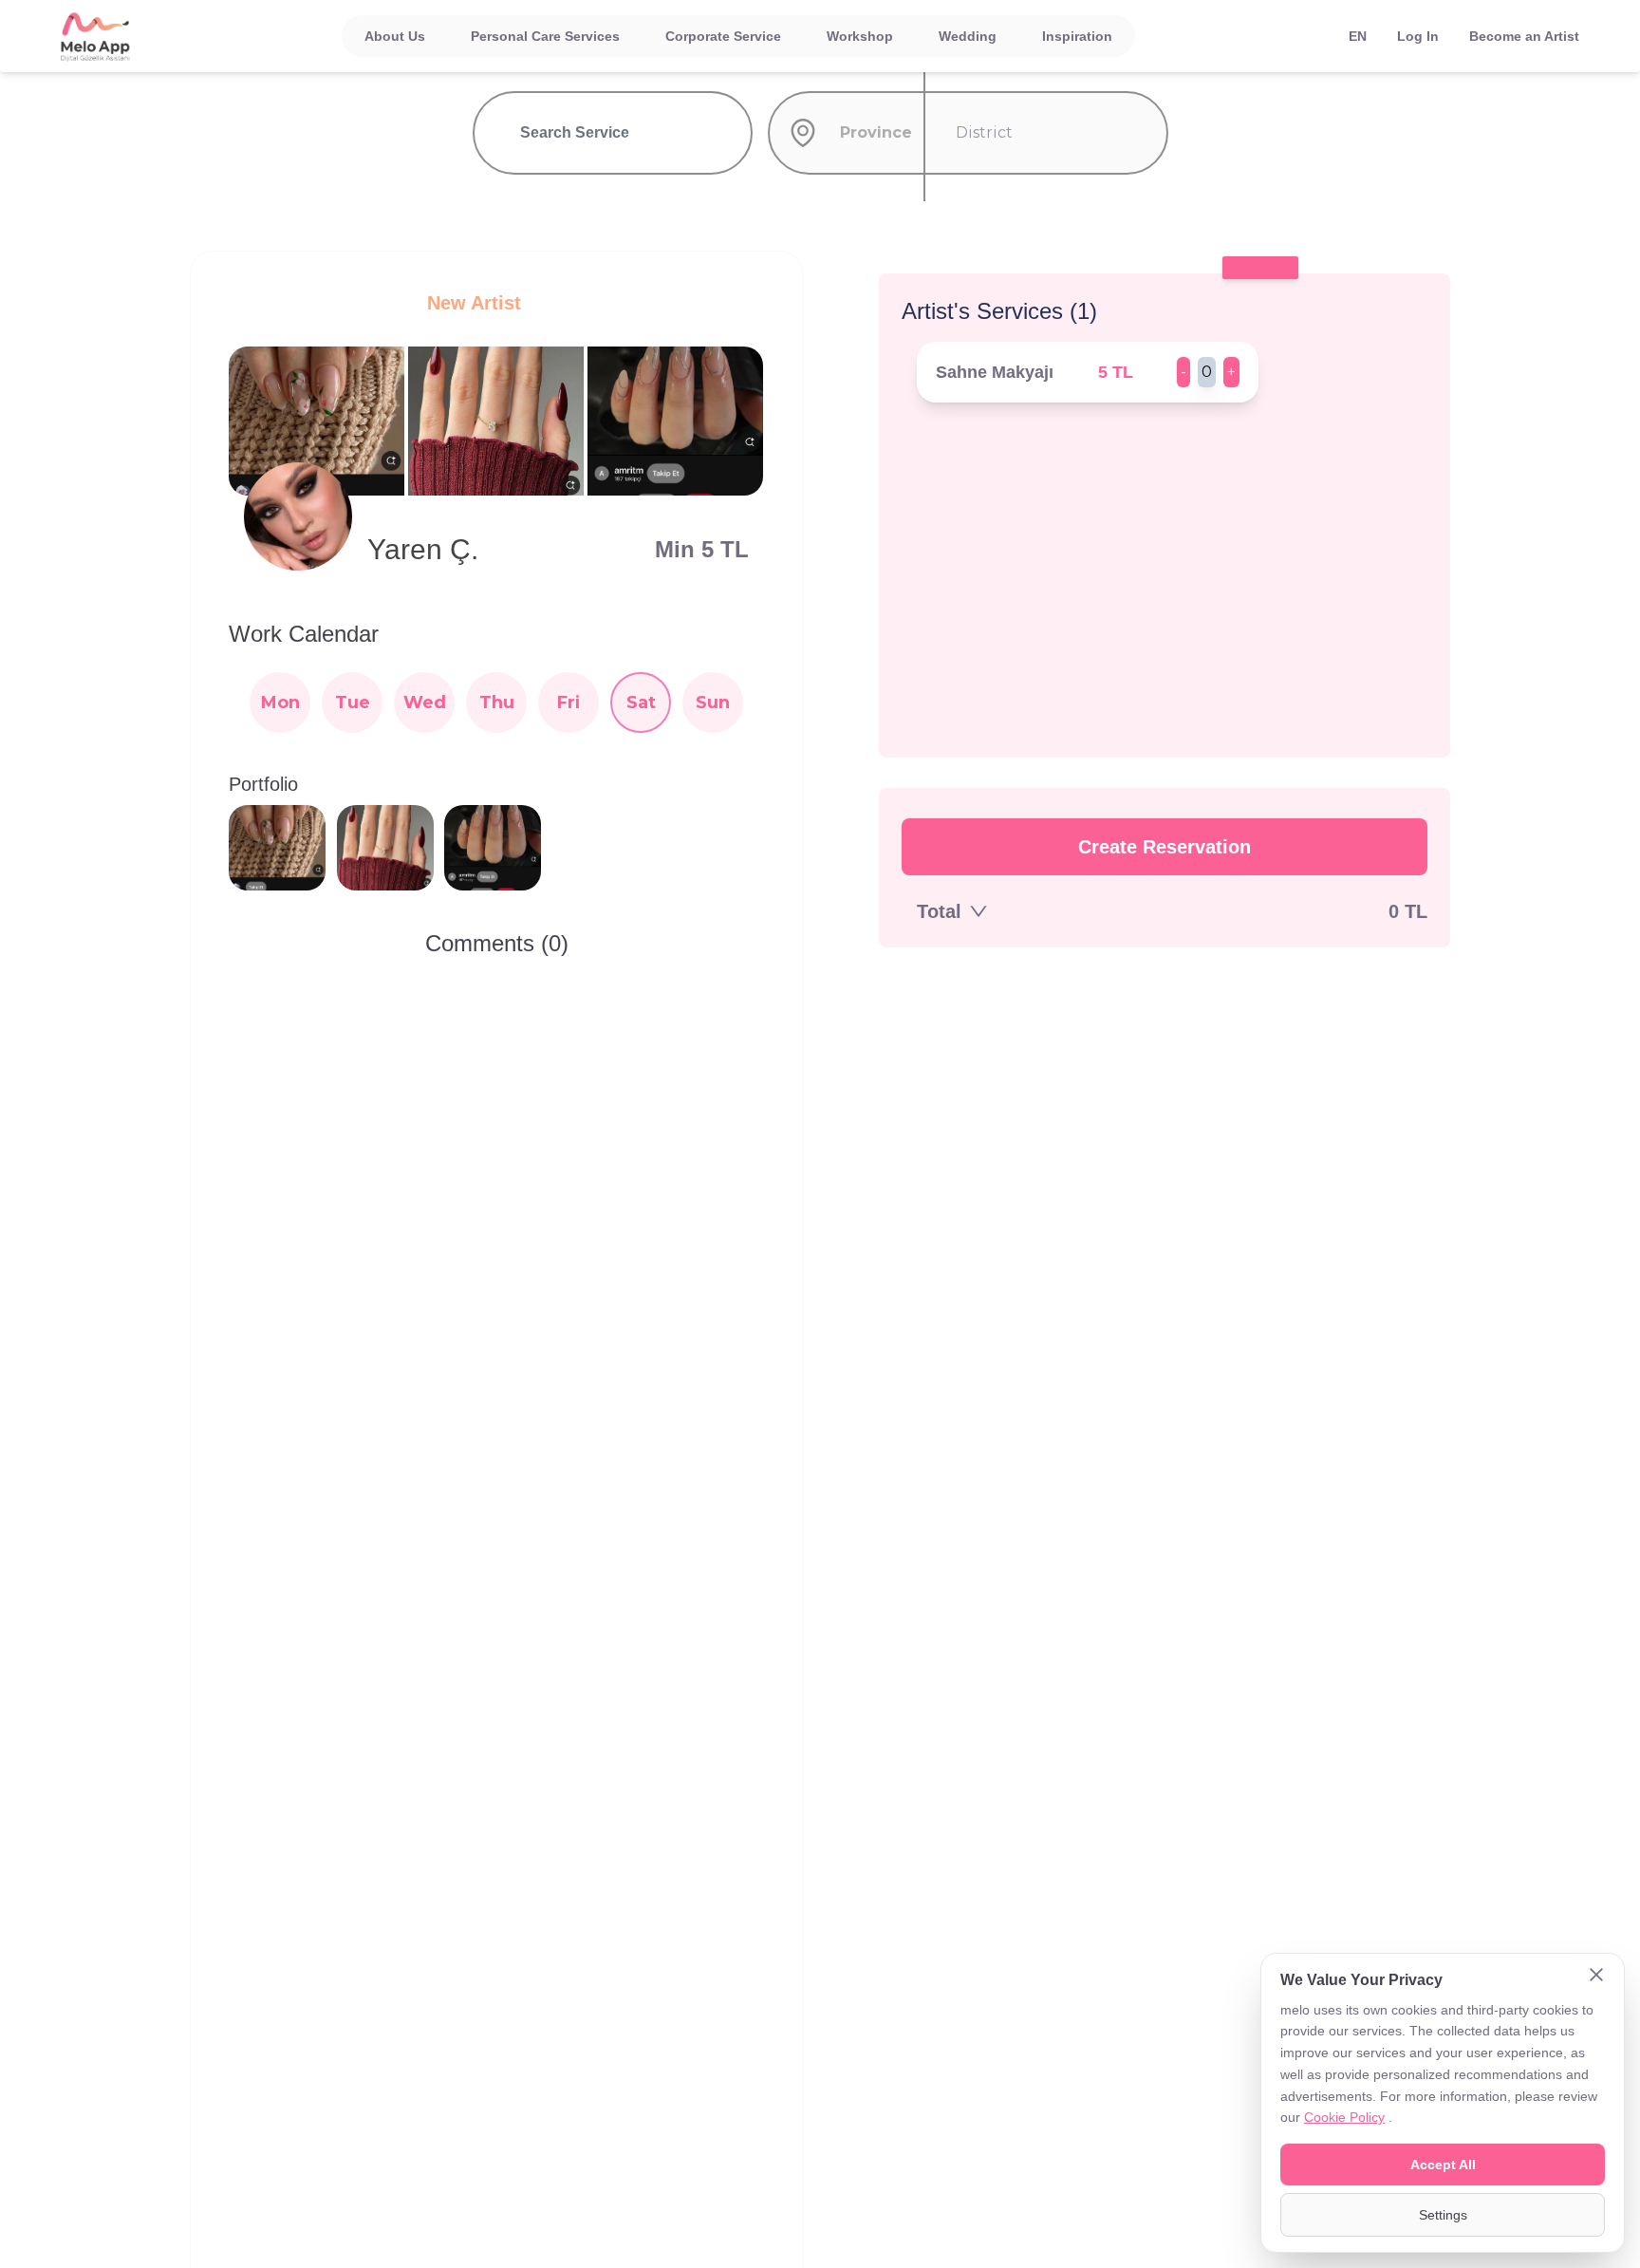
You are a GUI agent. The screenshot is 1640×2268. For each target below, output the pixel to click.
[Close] (1596, 1977)
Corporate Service (723, 36)
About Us (395, 36)
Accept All (1443, 2165)
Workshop (860, 36)
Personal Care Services (545, 36)
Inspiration (1077, 36)
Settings (1443, 2215)
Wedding (968, 36)
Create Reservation (1165, 847)
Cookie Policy (1344, 2117)
